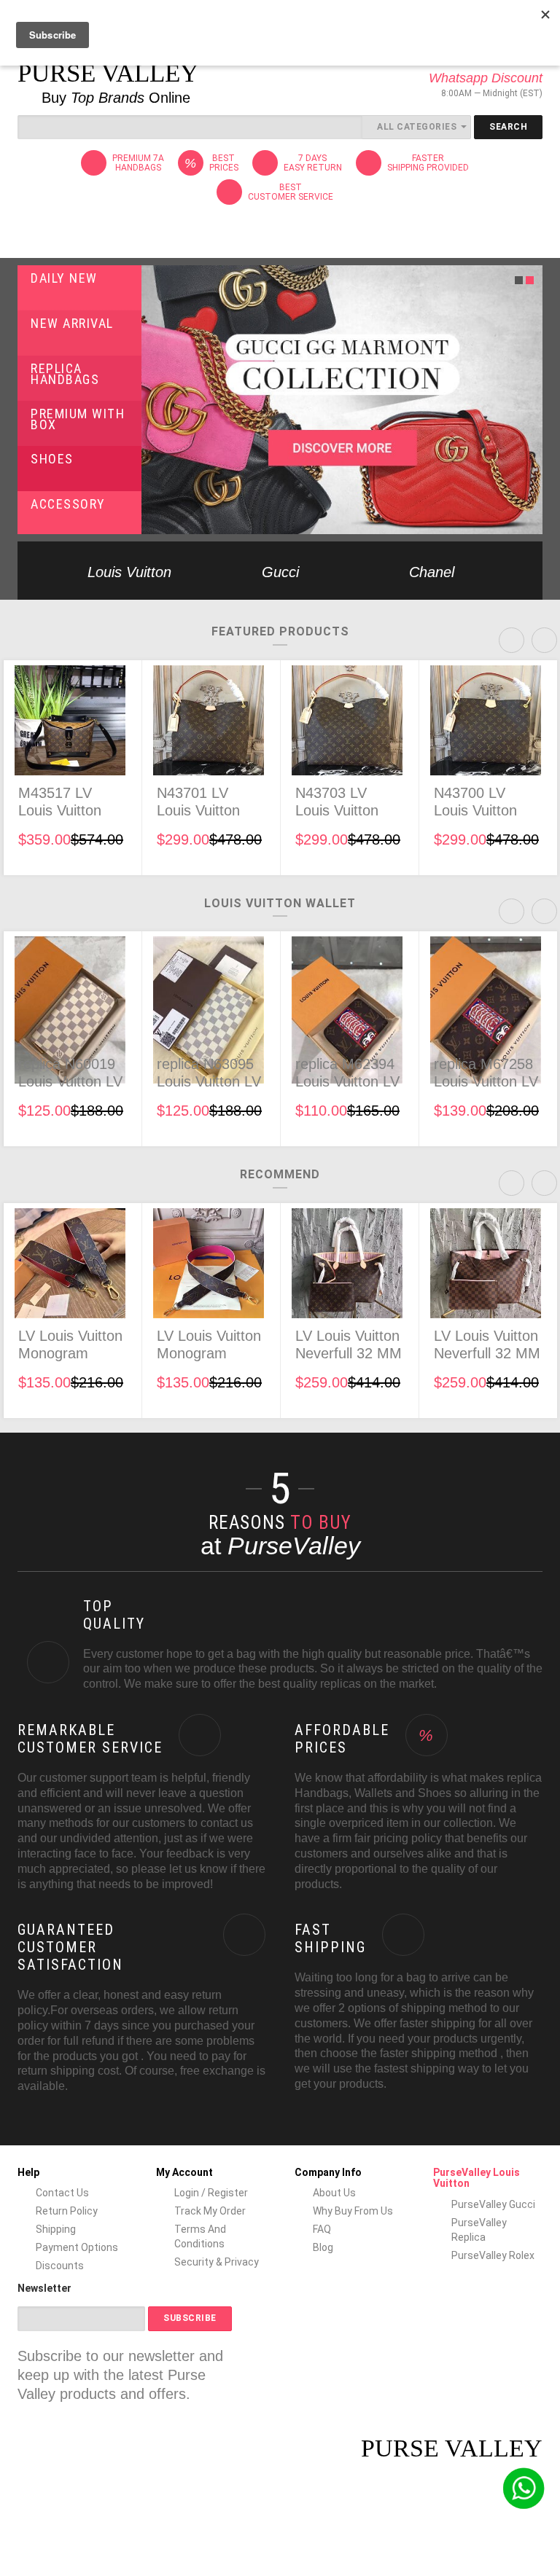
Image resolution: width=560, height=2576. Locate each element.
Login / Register (211, 2193)
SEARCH (508, 127)
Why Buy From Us (353, 2211)
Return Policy (67, 2211)
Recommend (280, 1174)
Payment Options (77, 2247)
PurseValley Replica (479, 2230)
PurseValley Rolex (493, 2255)
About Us (334, 2193)
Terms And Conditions (200, 2236)
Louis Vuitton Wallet (280, 903)
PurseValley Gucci (493, 2204)
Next (530, 571)
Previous (30, 571)
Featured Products (280, 631)
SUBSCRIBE (190, 2318)
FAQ (322, 2229)
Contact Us (62, 2193)
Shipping (56, 2229)
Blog (323, 2247)
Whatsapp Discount (486, 78)
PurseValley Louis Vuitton (477, 2178)
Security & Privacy (217, 2262)
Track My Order (210, 2211)
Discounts (60, 2266)
